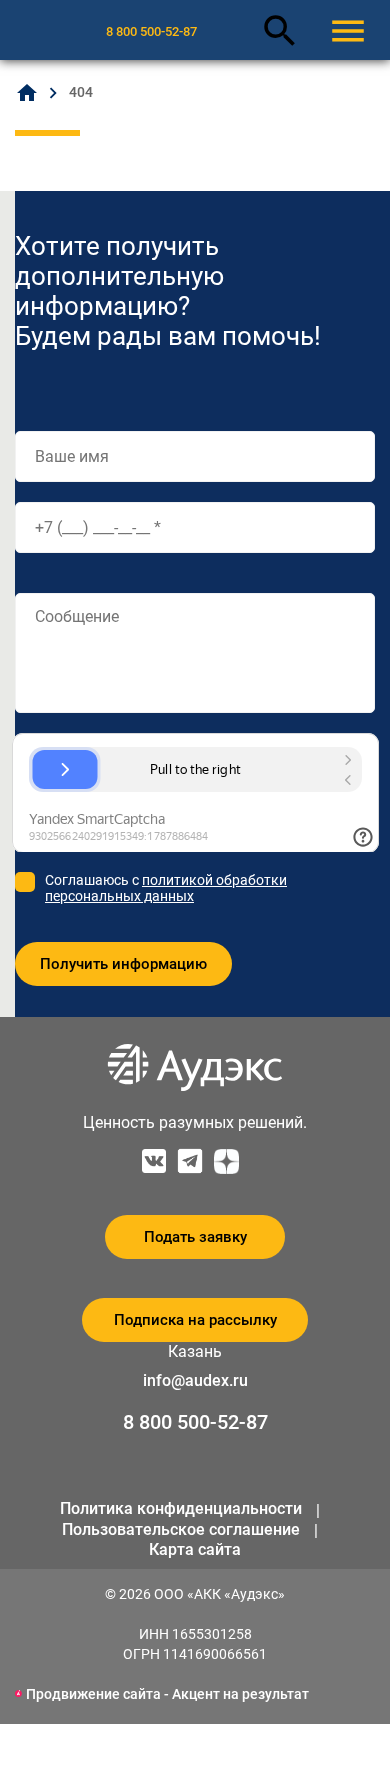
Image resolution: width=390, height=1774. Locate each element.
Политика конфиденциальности (181, 1508)
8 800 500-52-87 (151, 31)
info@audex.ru (195, 1380)
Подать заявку (195, 1237)
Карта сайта (195, 1549)
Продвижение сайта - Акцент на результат (167, 1694)
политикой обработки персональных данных (166, 888)
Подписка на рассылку (195, 1320)
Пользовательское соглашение (181, 1529)
